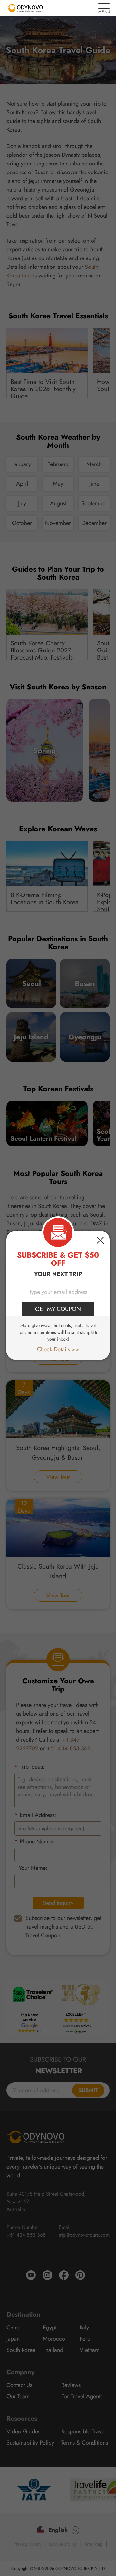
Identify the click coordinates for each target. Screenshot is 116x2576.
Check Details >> (58, 1349)
